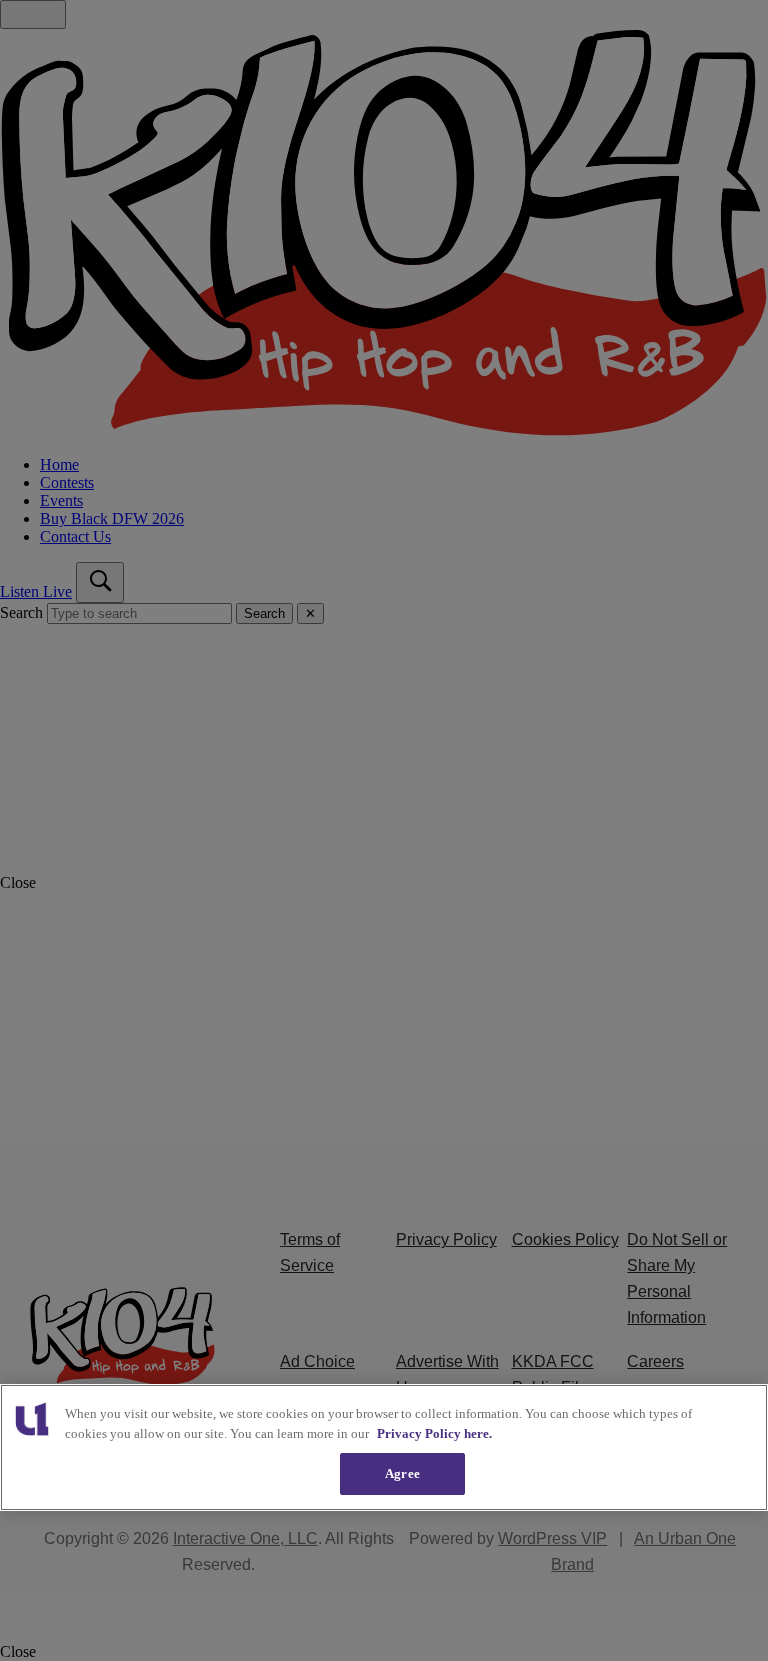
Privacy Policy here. (434, 1433)
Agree (402, 1473)
